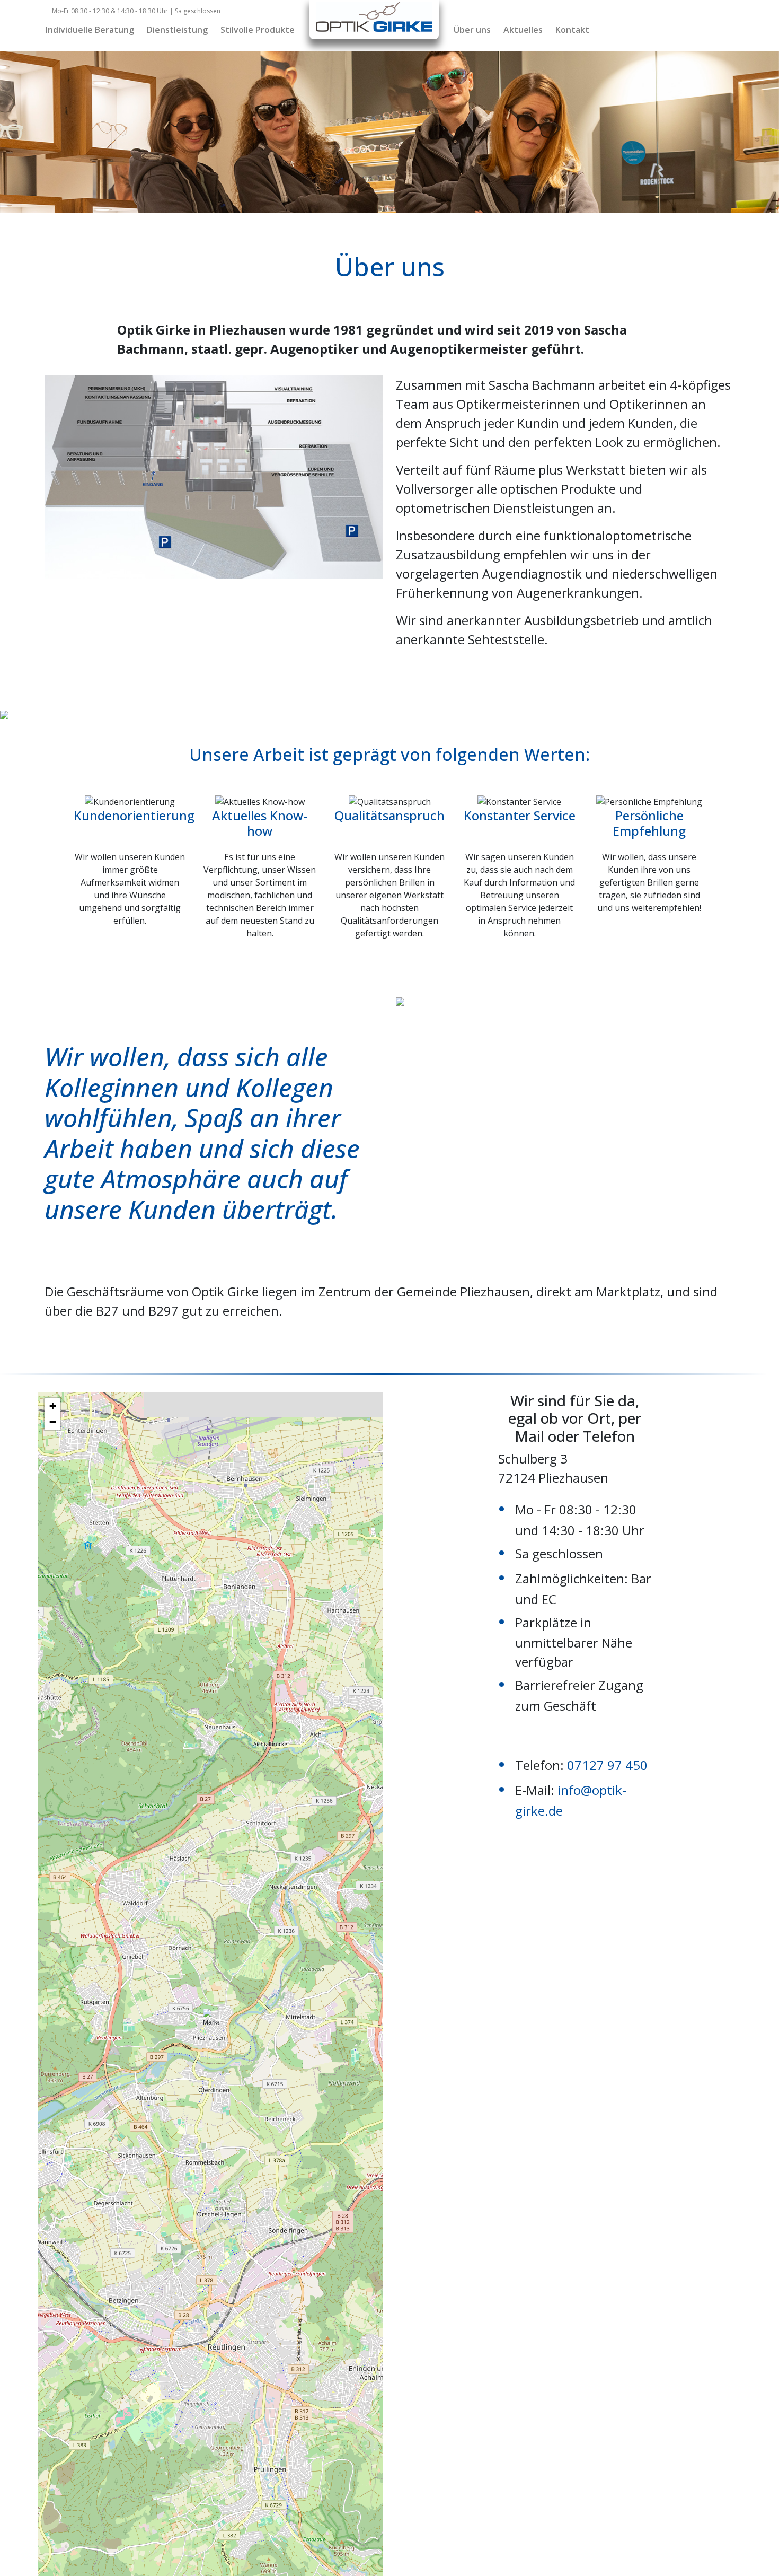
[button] (211, 2022)
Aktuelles (523, 30)
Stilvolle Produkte (258, 30)
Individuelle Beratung (90, 30)
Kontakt (572, 30)
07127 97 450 (607, 1765)
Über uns (472, 30)
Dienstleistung (177, 30)
